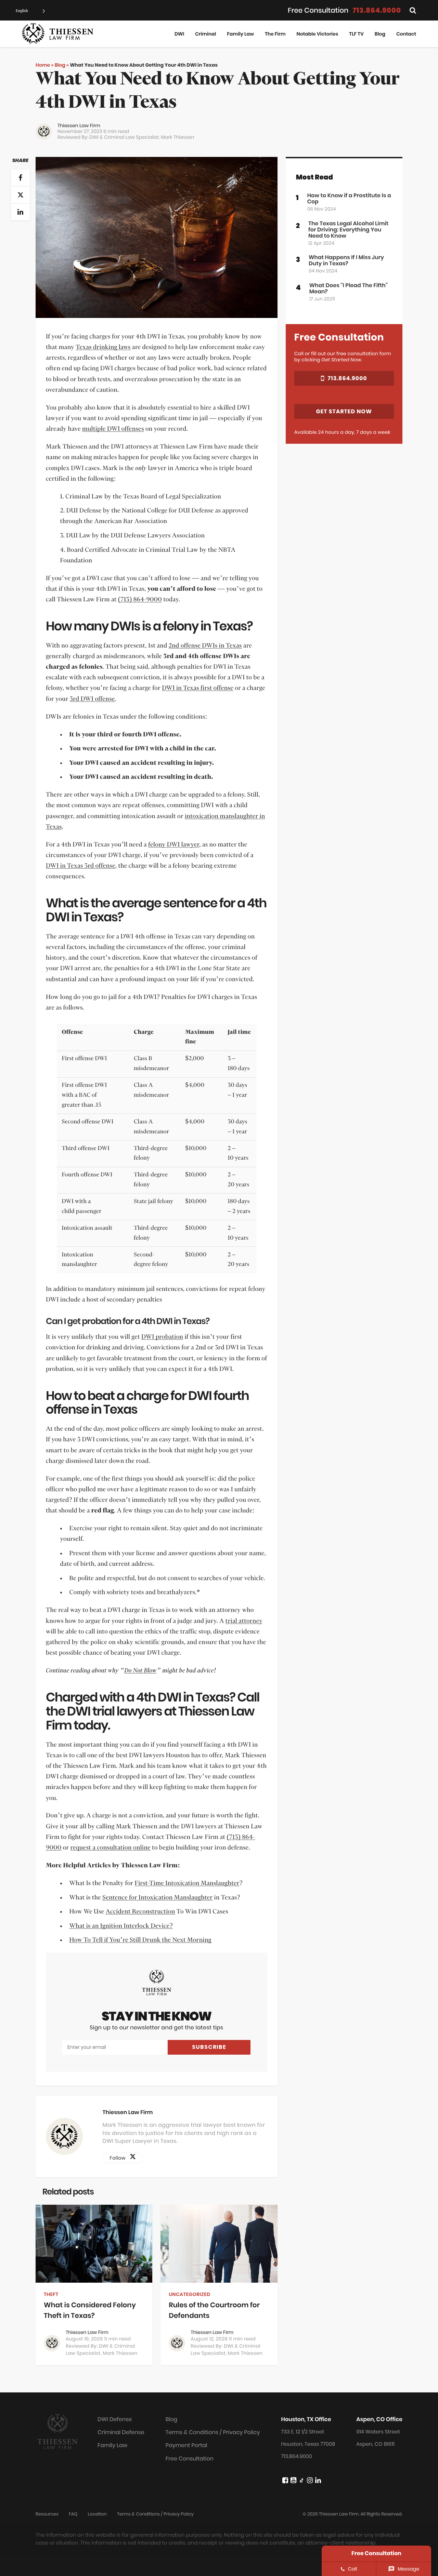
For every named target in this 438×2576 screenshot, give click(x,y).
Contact (406, 34)
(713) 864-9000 (140, 600)
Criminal (205, 34)
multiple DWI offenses (113, 429)
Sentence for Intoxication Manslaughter (157, 1898)
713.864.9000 (377, 10)
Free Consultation (190, 2459)
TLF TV (356, 34)
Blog (380, 34)
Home (43, 65)
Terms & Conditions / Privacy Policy (213, 2432)
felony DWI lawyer (174, 845)
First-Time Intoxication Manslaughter (187, 1883)
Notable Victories (318, 34)
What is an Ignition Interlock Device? (121, 1926)
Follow (120, 2158)
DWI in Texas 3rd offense (81, 866)
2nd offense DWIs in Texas (205, 646)
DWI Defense (115, 2419)
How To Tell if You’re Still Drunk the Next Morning (140, 1940)
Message (408, 2569)
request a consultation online (111, 1848)
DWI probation (162, 1337)
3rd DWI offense (92, 699)
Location (97, 2514)
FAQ (73, 2514)
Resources (47, 2514)
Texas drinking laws (103, 347)
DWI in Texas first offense (198, 688)
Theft (51, 2294)
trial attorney (244, 1621)
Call (353, 2569)
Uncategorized (189, 2294)
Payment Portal (186, 2445)
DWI (179, 34)
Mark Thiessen (178, 137)
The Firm (275, 34)
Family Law (240, 34)
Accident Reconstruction (140, 1912)
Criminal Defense (121, 2432)
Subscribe (209, 2047)
